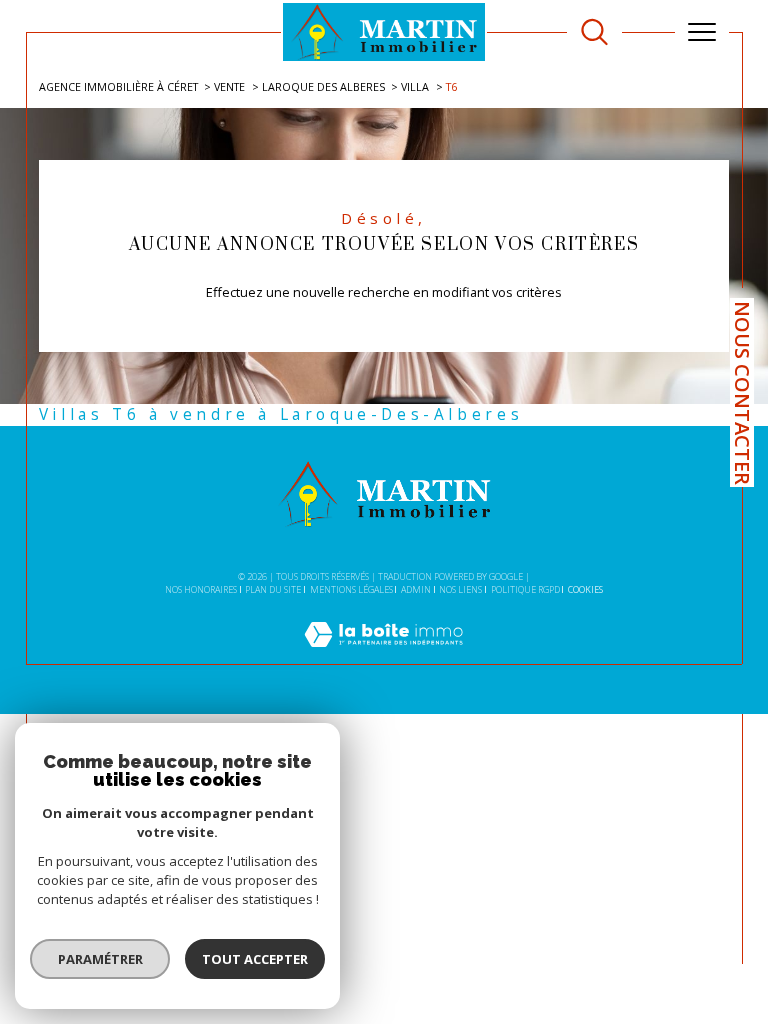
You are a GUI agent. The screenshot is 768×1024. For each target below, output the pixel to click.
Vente (229, 86)
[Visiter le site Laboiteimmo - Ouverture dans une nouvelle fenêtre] (383, 655)
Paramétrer (100, 959)
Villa (415, 86)
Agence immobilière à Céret (118, 86)
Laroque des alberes (323, 86)
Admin (416, 589)
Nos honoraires (201, 589)
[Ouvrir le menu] (702, 32)
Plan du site (273, 589)
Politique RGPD (525, 589)
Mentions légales (351, 589)
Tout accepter (255, 959)
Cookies (585, 590)
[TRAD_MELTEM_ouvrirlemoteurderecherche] (594, 32)
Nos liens (460, 589)
